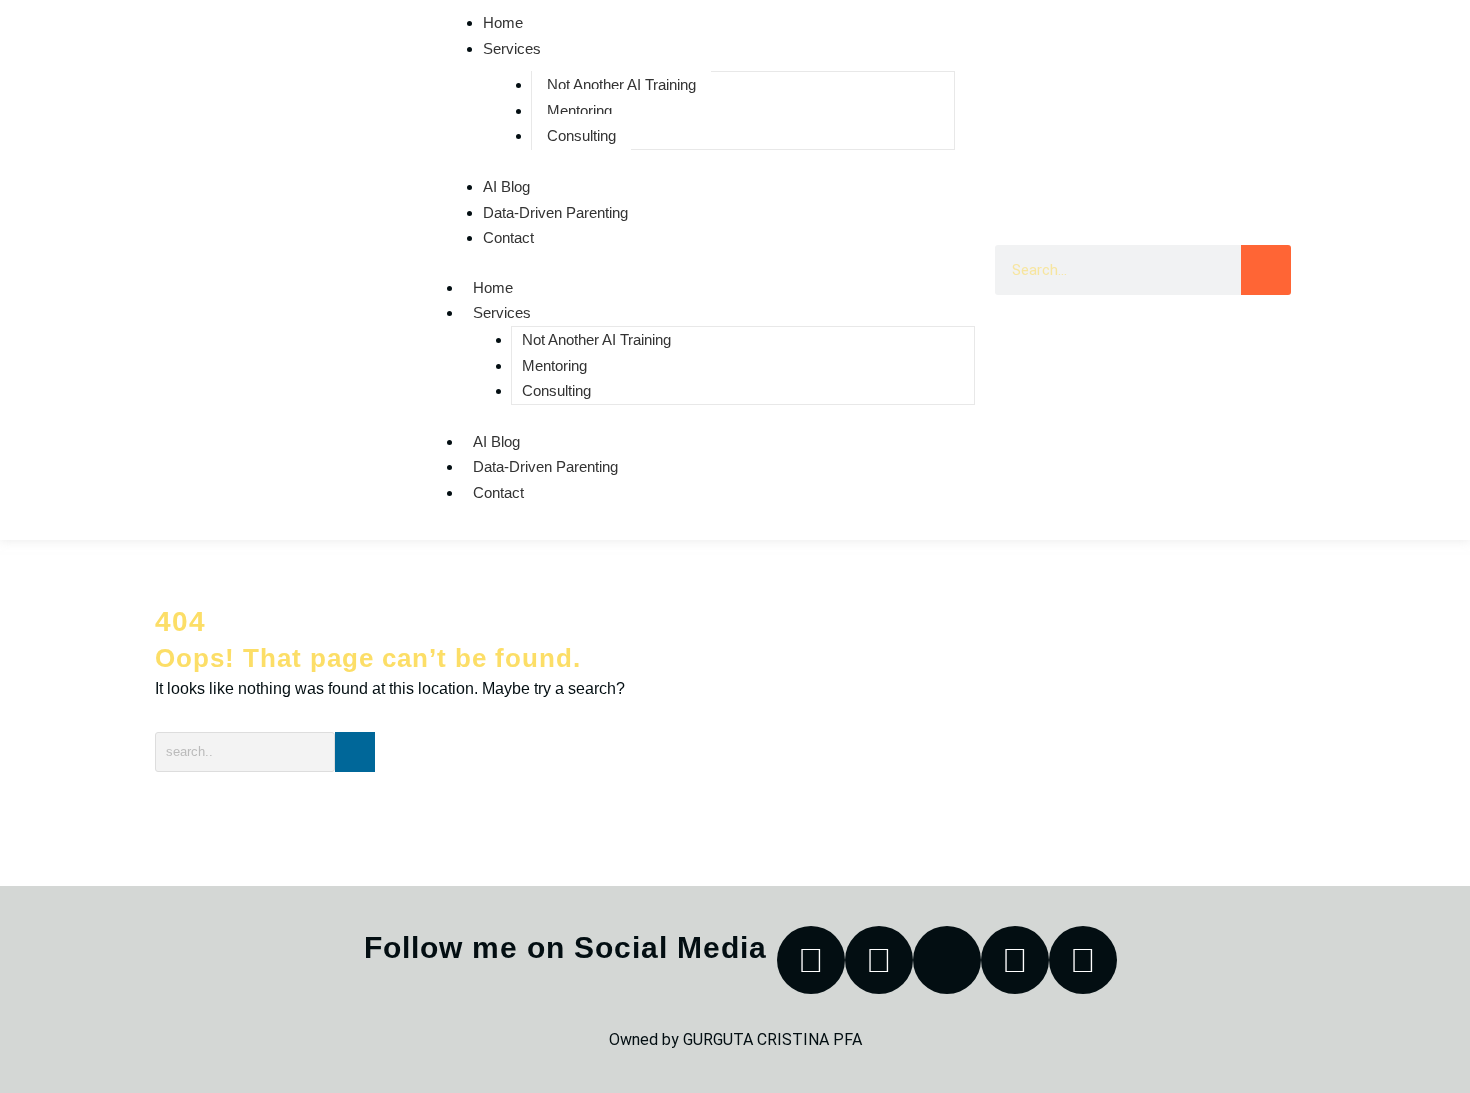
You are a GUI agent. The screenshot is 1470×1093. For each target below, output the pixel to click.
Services (512, 48)
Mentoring (579, 110)
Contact (508, 237)
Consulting (581, 135)
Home (493, 287)
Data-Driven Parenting (555, 212)
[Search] (1266, 270)
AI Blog (506, 186)
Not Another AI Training (621, 84)
